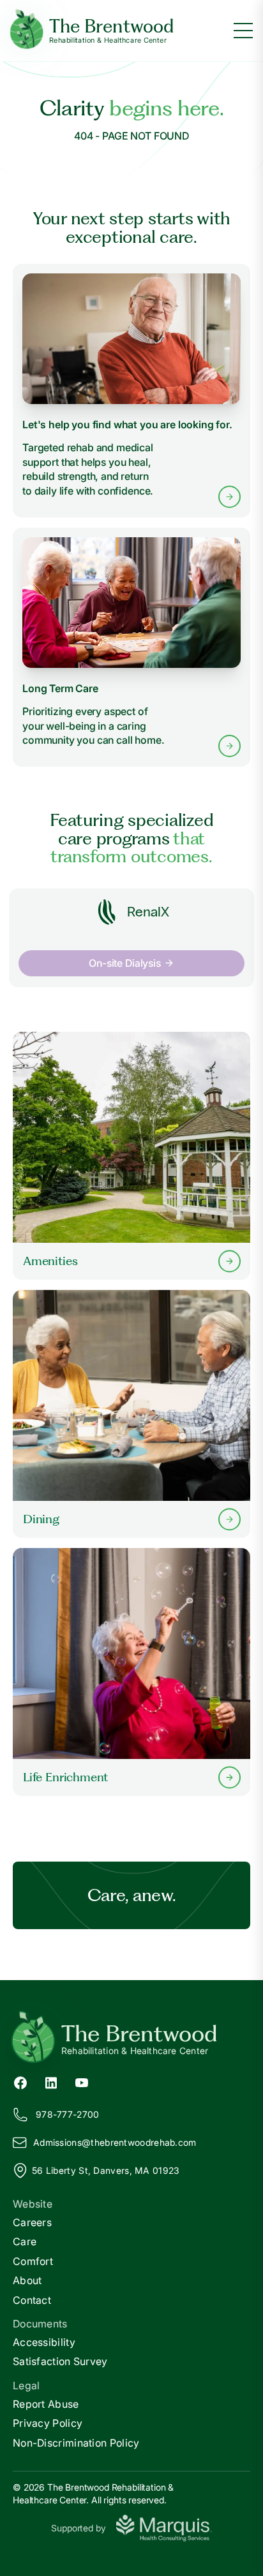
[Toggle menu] (243, 31)
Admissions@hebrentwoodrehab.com (115, 2142)
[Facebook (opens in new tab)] (20, 2081)
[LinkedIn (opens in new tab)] (51, 2081)
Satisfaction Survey (60, 2361)
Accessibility (44, 2342)
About (27, 2280)
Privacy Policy (48, 2423)
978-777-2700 (68, 2114)
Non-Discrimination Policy (76, 2443)
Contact (32, 2300)
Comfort (33, 2261)
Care (25, 2241)
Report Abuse (46, 2404)
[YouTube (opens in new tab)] (82, 2081)
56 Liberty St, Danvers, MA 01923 (106, 2170)
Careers (32, 2222)
